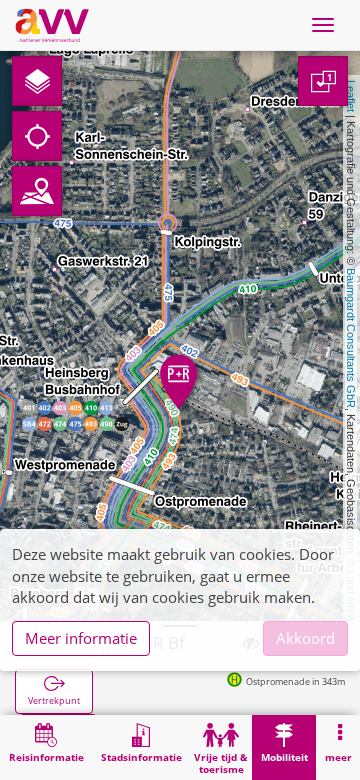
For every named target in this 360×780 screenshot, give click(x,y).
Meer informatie (81, 638)
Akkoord (305, 638)
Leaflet (351, 96)
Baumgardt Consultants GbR (351, 338)
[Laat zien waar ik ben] (37, 136)
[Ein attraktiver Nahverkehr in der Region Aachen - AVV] (52, 25)
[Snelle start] (37, 81)
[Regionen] (37, 191)
